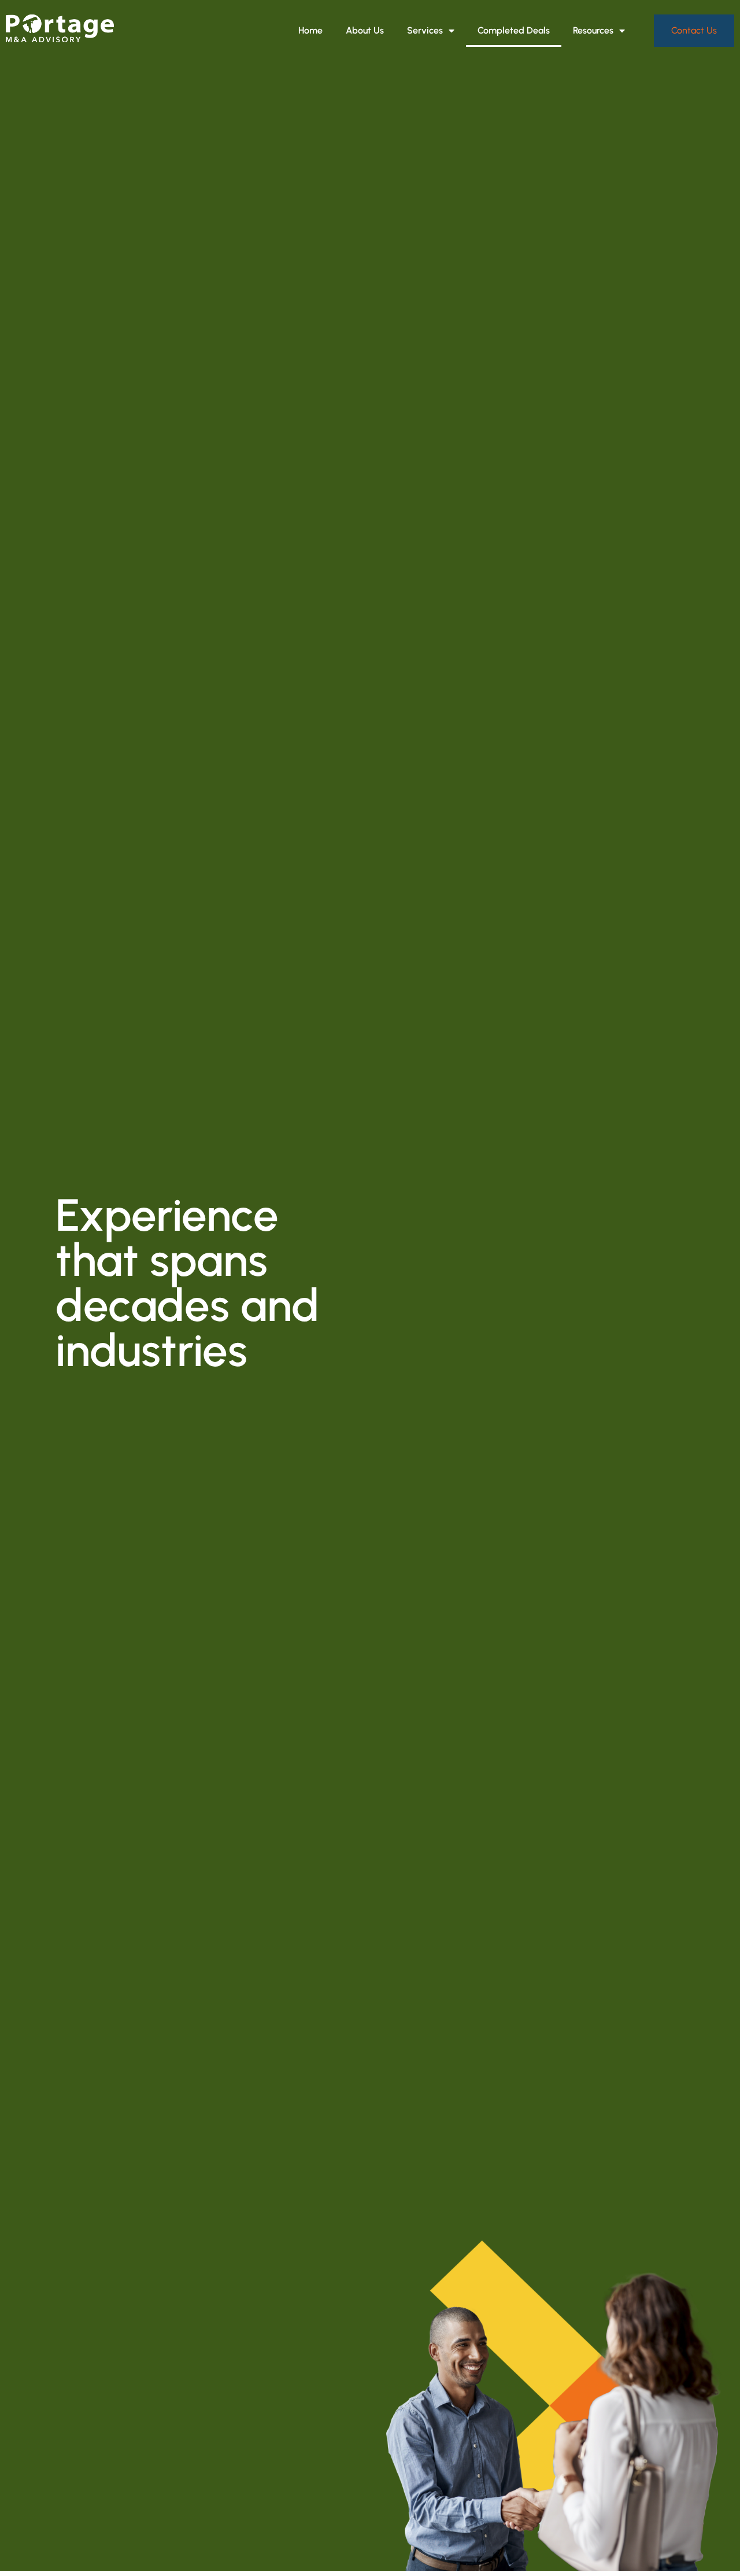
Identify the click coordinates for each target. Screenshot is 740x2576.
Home (310, 30)
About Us (365, 30)
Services (425, 30)
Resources (593, 30)
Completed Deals (514, 30)
